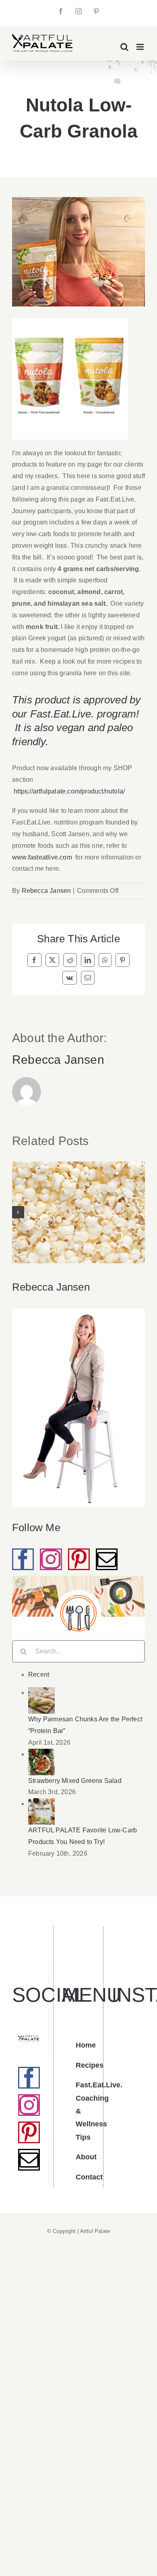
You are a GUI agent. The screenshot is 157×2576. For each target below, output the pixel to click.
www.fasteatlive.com (42, 857)
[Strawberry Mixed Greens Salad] (41, 1754)
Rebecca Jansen (46, 891)
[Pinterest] (79, 1559)
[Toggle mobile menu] (141, 47)
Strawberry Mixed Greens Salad (75, 1781)
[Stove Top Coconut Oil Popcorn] (78, 1212)
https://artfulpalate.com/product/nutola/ (69, 791)
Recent (39, 1675)
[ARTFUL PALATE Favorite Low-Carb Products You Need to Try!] (41, 1804)
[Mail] (107, 1559)
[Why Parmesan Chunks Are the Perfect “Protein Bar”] (41, 1693)
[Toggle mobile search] (124, 47)
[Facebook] (23, 1559)
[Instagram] (51, 1559)
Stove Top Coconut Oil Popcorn (79, 1196)
